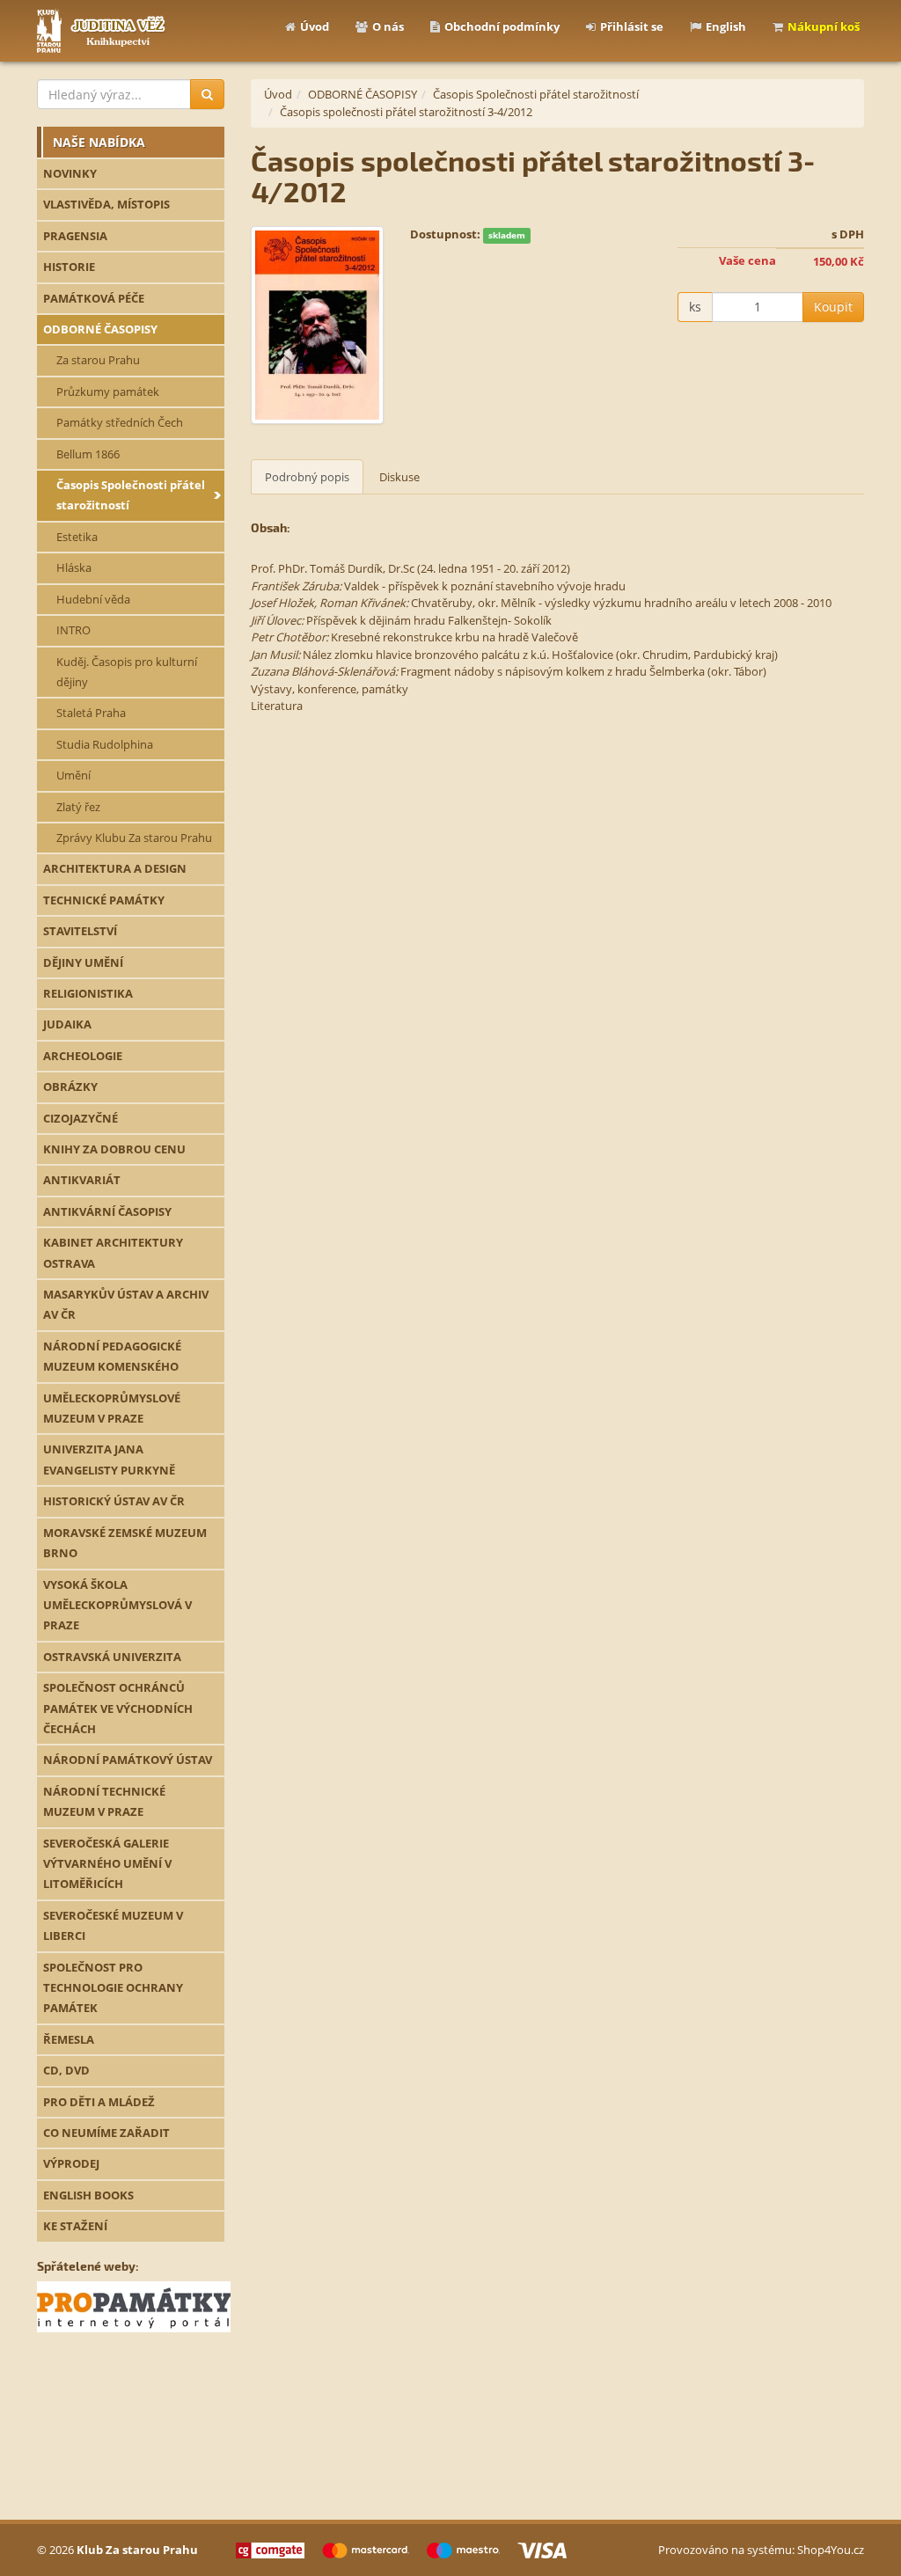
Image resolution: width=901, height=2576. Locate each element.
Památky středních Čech (120, 422)
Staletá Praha (91, 713)
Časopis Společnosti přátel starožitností (131, 495)
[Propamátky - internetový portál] (134, 2306)
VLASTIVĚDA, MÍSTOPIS (106, 204)
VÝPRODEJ (71, 2163)
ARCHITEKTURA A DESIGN (115, 868)
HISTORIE (69, 267)
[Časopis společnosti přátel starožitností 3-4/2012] (318, 325)
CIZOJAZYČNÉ (81, 1118)
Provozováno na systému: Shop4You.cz (761, 2550)
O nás (388, 26)
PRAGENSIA (75, 236)
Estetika (77, 537)
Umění (73, 775)
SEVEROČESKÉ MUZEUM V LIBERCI (113, 1925)
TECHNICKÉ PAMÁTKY (104, 900)
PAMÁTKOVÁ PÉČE (94, 298)
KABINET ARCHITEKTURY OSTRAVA (113, 1252)
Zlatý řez (78, 807)
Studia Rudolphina (105, 744)
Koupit (833, 307)
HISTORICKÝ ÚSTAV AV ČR (114, 1501)
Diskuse (399, 477)
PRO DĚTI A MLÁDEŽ (99, 2102)
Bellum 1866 (88, 454)
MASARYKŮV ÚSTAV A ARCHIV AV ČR (126, 1304)
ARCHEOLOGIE (83, 1056)
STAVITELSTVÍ (80, 931)
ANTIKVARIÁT (82, 1180)
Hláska (74, 567)
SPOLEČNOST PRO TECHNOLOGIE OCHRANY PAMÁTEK (113, 1988)
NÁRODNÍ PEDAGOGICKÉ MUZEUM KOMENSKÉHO (112, 1356)
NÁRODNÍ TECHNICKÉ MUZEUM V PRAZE (104, 1801)
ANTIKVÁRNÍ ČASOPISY (107, 1211)
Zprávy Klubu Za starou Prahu (134, 838)
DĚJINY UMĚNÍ (83, 962)
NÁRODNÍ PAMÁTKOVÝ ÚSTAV (128, 1760)
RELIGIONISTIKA (88, 993)
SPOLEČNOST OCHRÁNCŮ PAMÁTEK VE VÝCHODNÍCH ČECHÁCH (118, 1708)
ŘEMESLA (69, 2039)
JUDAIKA (67, 1024)
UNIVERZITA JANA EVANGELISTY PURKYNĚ (109, 1459)
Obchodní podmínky (502, 26)
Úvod (315, 26)
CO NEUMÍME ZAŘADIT (106, 2133)
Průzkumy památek (108, 392)
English (726, 26)
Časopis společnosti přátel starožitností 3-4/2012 (406, 112)
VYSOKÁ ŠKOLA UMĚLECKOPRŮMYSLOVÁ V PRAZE (117, 1605)
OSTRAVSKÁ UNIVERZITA (112, 1657)
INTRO (73, 630)
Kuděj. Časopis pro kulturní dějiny (127, 672)
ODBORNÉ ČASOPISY (100, 329)
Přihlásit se (632, 26)
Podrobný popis (307, 477)
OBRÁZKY (70, 1087)
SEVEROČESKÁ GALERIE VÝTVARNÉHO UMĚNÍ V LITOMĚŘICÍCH (107, 1864)
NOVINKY (70, 173)
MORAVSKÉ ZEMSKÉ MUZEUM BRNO (125, 1543)
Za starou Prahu (98, 360)
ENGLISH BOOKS (88, 2195)
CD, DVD (66, 2070)
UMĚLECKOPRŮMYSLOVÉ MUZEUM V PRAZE (112, 1408)
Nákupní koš (824, 26)
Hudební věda (93, 599)
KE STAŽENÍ (75, 2226)
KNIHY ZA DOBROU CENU (114, 1149)
